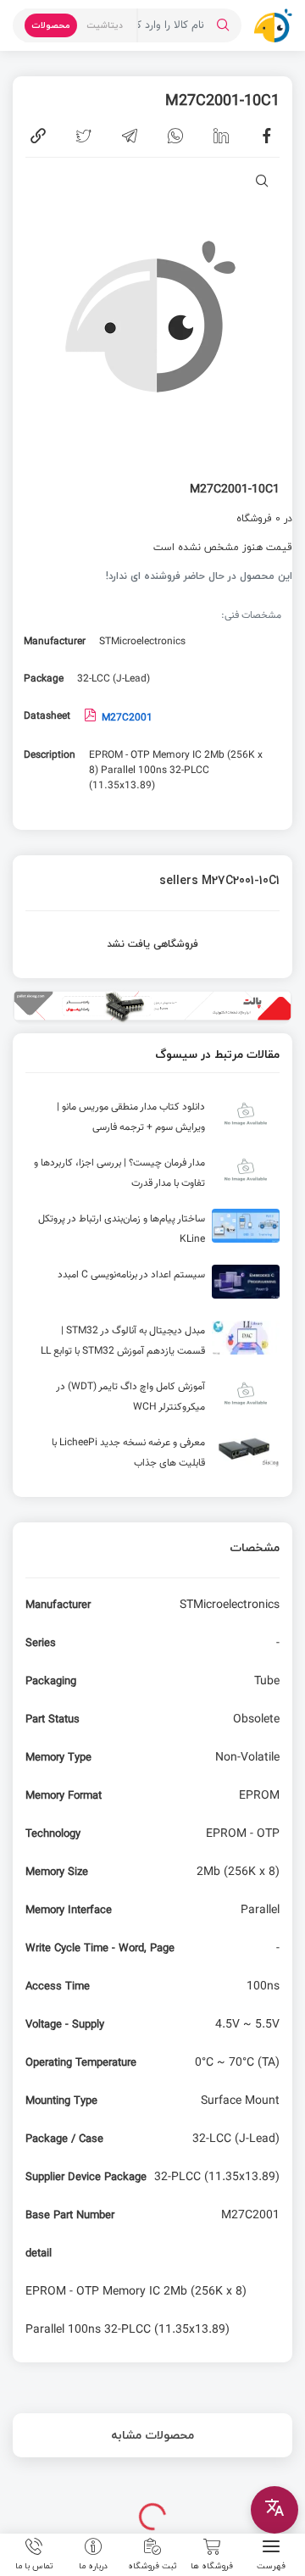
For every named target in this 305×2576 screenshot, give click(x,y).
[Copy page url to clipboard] (38, 136)
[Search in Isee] (223, 25)
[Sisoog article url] (152, 1121)
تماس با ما (34, 2565)
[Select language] (274, 2510)
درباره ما (93, 2565)
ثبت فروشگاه (152, 2565)
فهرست (271, 2565)
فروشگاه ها (212, 2565)
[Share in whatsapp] (175, 136)
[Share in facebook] (267, 136)
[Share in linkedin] (221, 136)
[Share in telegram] (130, 136)
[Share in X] (84, 136)
